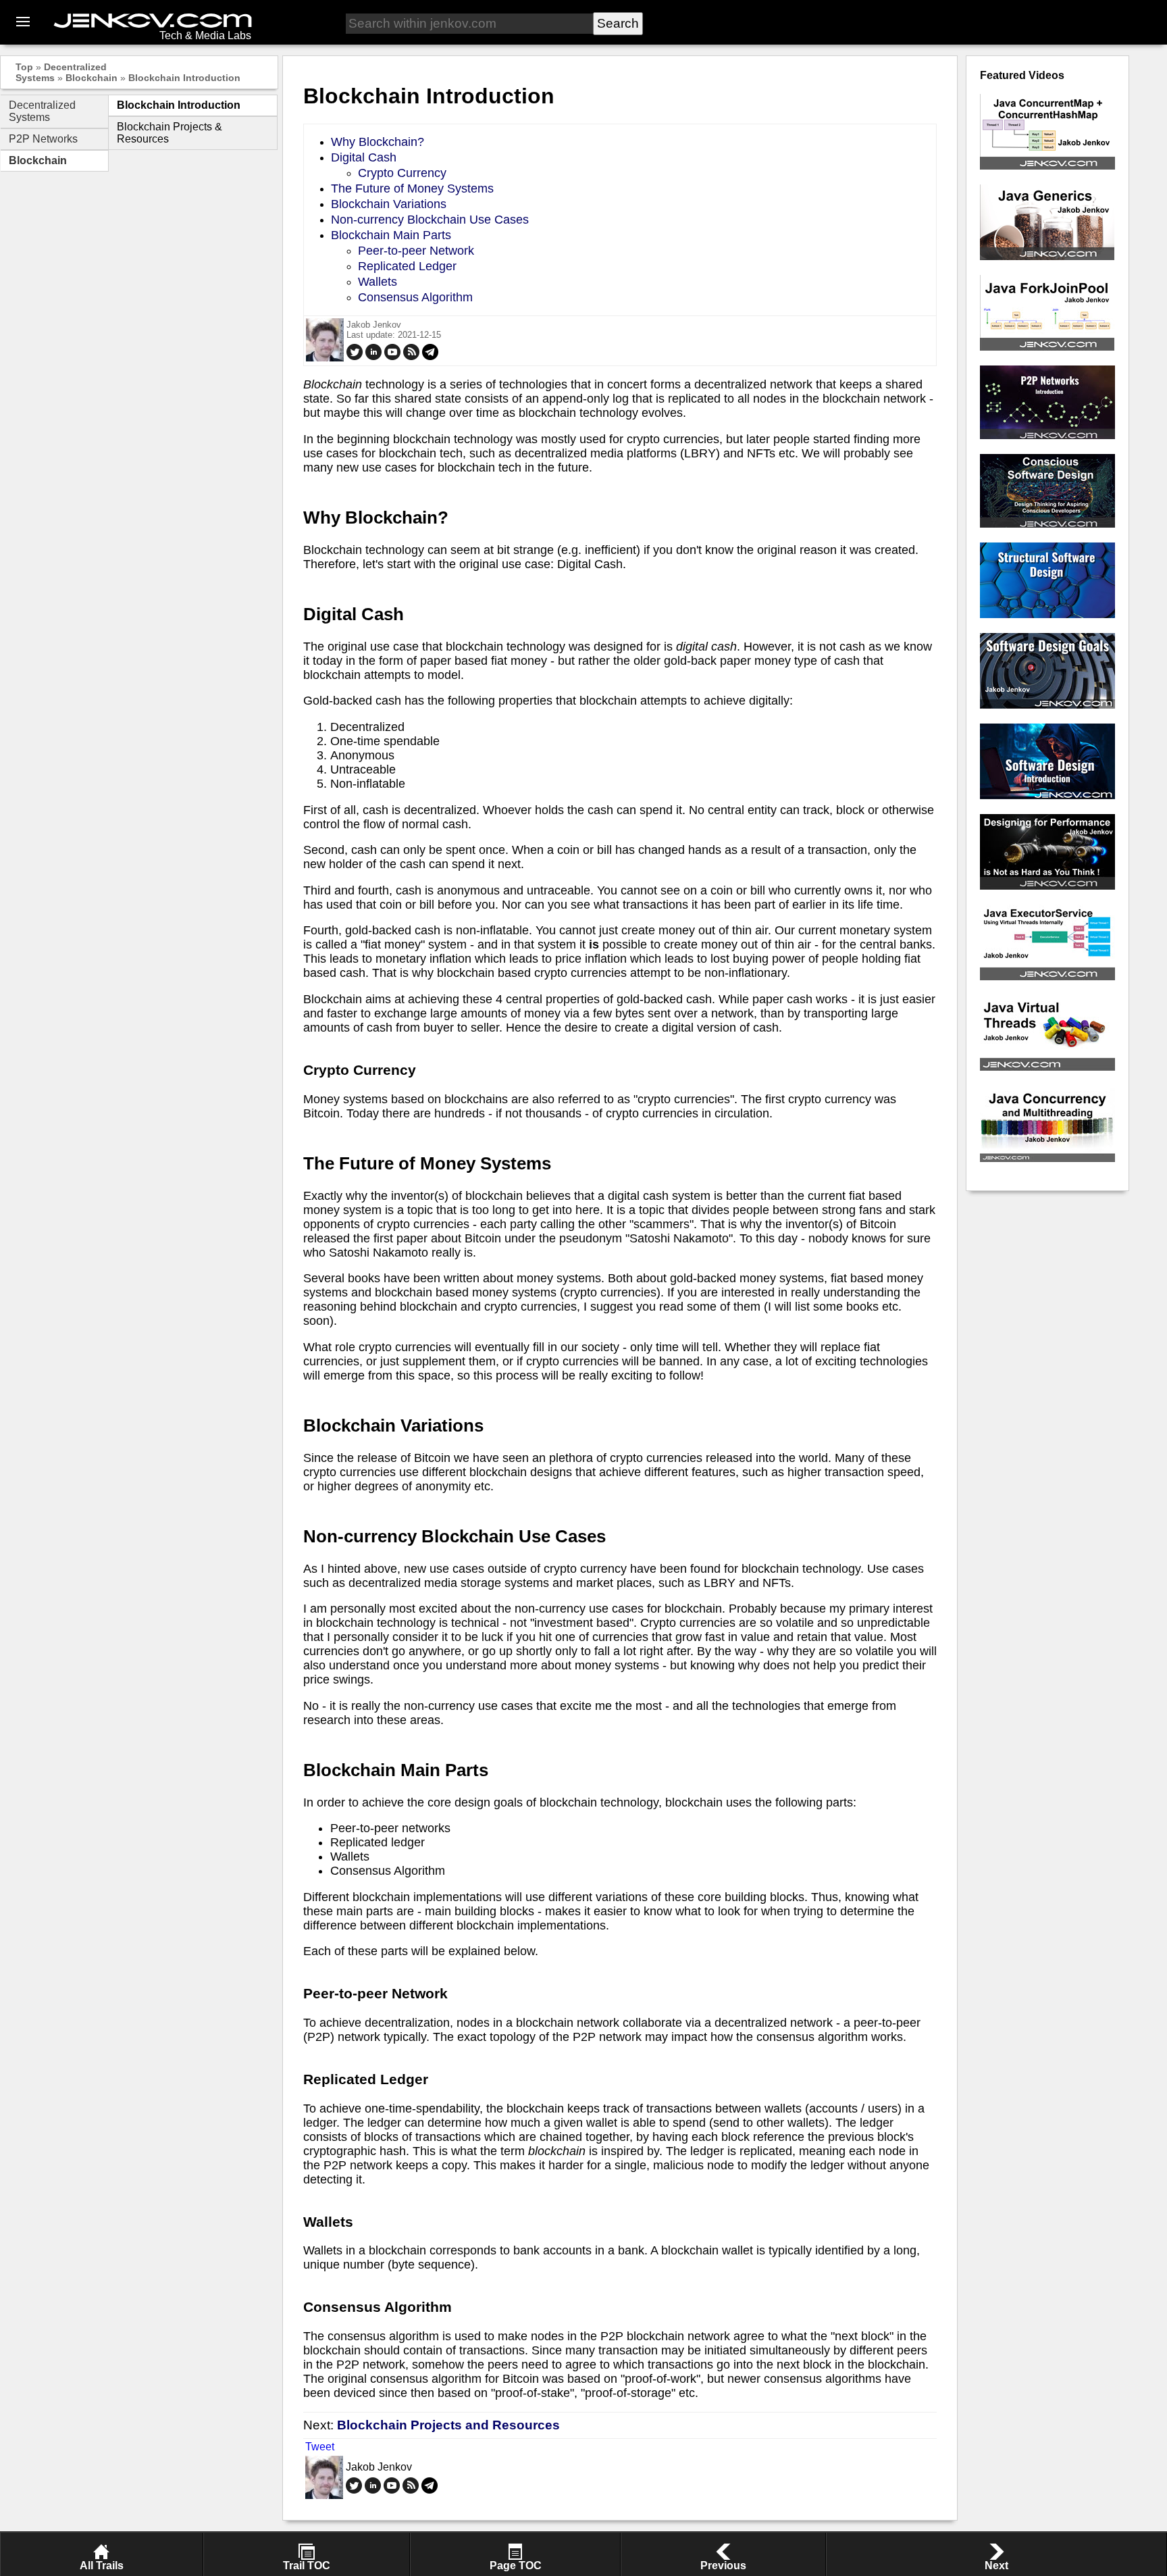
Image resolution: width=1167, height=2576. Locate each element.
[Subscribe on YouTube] (392, 357)
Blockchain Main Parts (391, 235)
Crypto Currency (402, 173)
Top (24, 67)
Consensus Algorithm (415, 297)
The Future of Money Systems (412, 188)
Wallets (378, 282)
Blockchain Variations (389, 204)
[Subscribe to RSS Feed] (411, 357)
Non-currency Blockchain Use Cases (430, 220)
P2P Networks (43, 139)
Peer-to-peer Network (416, 251)
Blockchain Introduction (184, 78)
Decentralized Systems (42, 111)
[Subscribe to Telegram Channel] (430, 357)
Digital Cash (364, 157)
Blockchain (92, 78)
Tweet (320, 2447)
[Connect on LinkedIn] (373, 357)
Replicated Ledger (407, 266)
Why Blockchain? (378, 142)
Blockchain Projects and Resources (448, 2425)
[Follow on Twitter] (355, 357)
